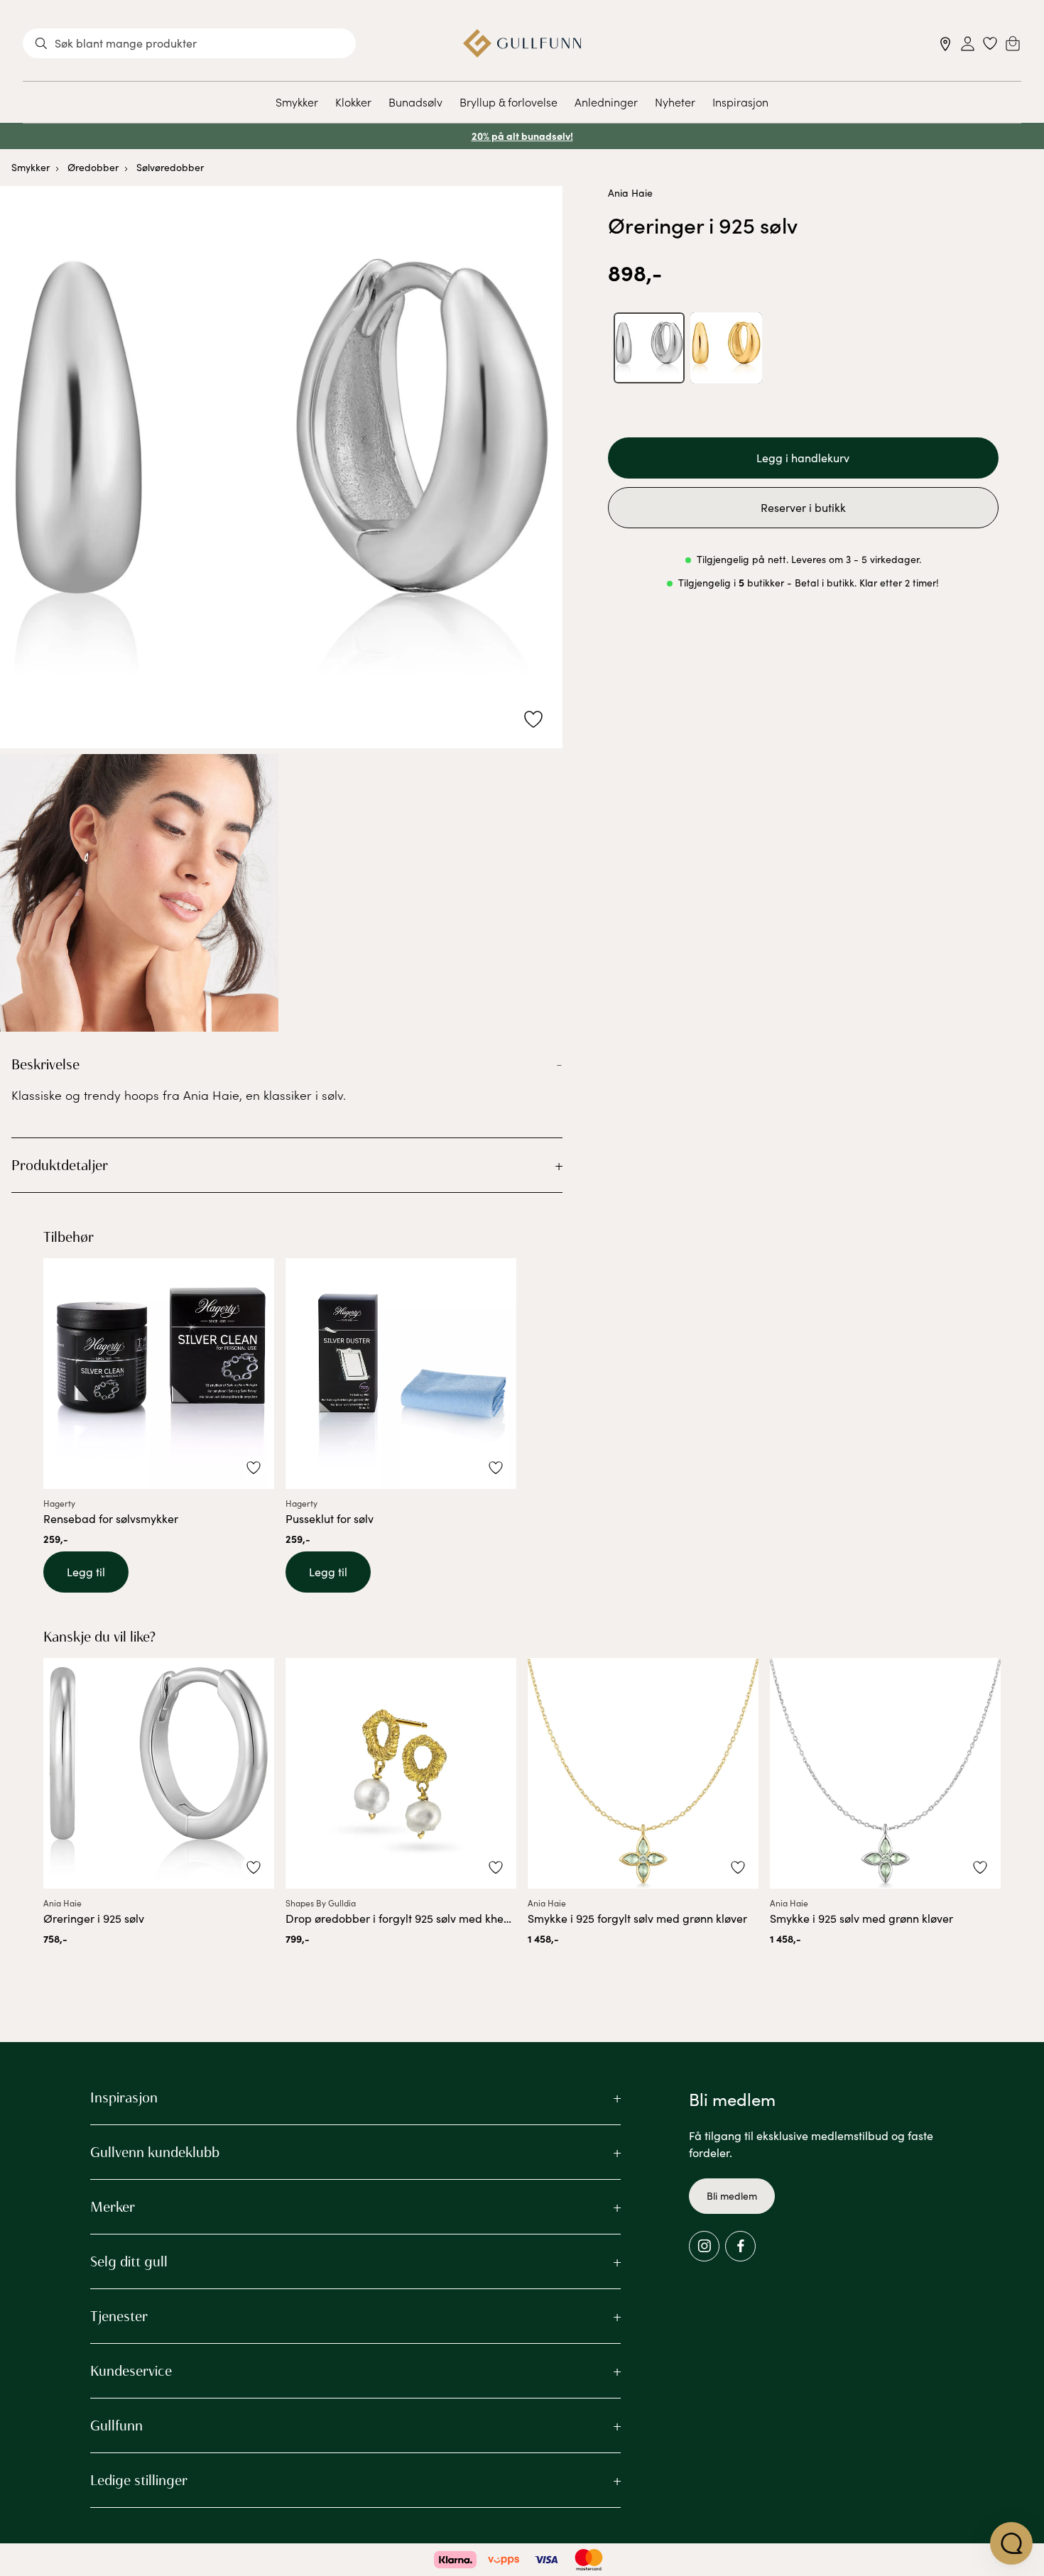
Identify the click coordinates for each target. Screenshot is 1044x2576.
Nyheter (675, 102)
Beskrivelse (45, 1064)
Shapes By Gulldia (321, 1903)
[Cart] (1013, 43)
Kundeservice (131, 2371)
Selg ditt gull (129, 2261)
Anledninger (606, 102)
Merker (113, 2207)
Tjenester (119, 2316)
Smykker (297, 102)
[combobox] (189, 43)
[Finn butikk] (946, 44)
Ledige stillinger (139, 2480)
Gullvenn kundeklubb (155, 2152)
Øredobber (93, 167)
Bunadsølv (415, 102)
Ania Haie (630, 193)
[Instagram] (704, 2246)
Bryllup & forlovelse (509, 102)
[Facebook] (740, 2246)
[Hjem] (522, 43)
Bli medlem (732, 2196)
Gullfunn (116, 2425)
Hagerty (59, 1503)
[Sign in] (968, 44)
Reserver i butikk (803, 507)
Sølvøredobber (170, 167)
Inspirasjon (740, 102)
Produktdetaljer (60, 1165)
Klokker (353, 102)
